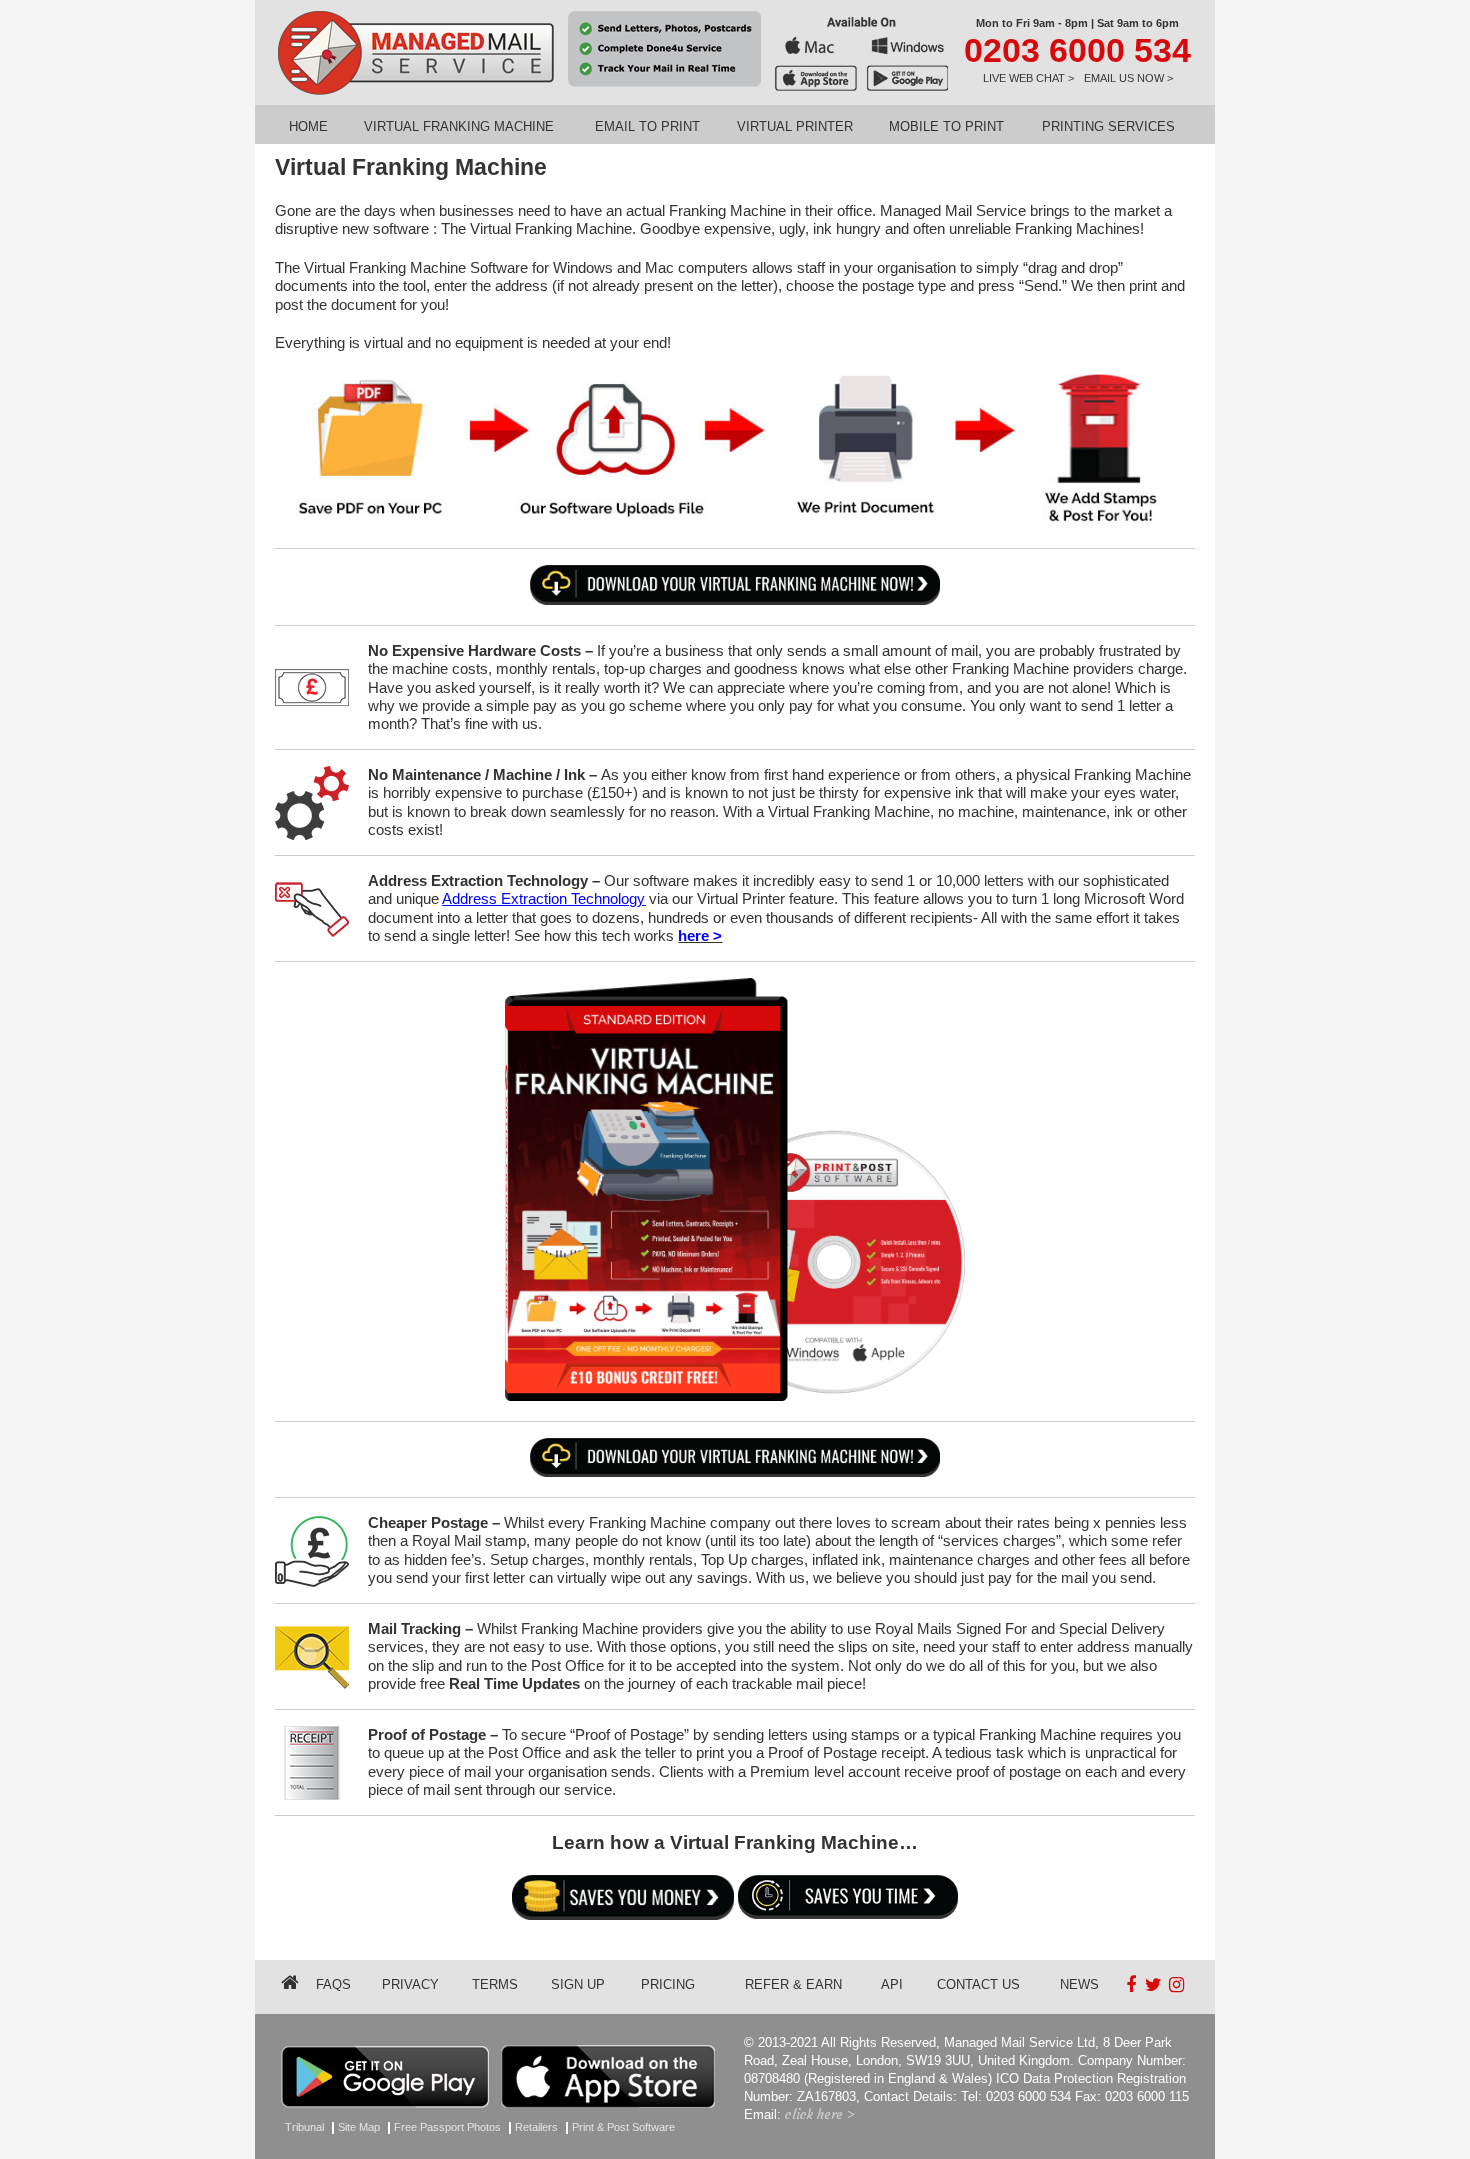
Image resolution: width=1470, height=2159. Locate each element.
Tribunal (304, 2127)
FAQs (333, 1984)
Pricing (668, 1984)
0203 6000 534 (1077, 50)
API (892, 1984)
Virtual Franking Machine (459, 126)
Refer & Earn (793, 1984)
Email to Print (647, 126)
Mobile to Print (946, 126)
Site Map (359, 2127)
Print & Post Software (623, 2127)
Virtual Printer (795, 126)
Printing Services (1108, 126)
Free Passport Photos (447, 2127)
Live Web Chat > (1028, 78)
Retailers (536, 2127)
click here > (820, 2114)
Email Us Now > (1128, 78)
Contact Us (978, 1984)
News (1079, 1984)
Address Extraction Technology (543, 898)
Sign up (578, 1984)
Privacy (410, 1984)
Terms (495, 1984)
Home (308, 126)
